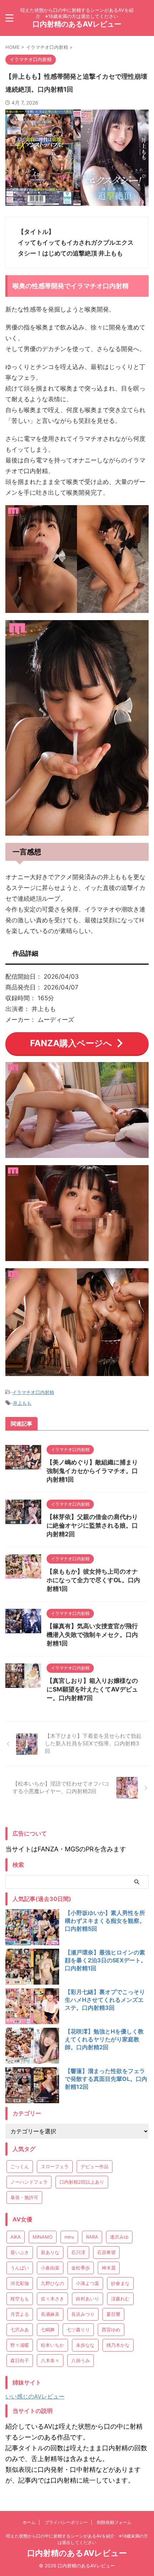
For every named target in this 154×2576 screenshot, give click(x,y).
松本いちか (52, 2345)
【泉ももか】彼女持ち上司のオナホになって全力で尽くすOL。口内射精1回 (93, 1580)
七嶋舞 (48, 2330)
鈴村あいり (88, 2299)
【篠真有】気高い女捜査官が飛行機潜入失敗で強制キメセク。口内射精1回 (92, 1635)
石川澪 (78, 2252)
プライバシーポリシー (66, 2522)
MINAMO (43, 2237)
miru (69, 2237)
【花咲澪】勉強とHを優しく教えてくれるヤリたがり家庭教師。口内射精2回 (104, 2039)
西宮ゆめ (111, 2330)
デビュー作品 (95, 2166)
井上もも (22, 1403)
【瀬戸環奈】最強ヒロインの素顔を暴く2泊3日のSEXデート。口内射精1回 (106, 1960)
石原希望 (106, 2252)
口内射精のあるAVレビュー (77, 24)
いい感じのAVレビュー (35, 2396)
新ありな (50, 2252)
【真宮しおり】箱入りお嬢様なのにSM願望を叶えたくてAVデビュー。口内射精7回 (92, 1689)
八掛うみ (81, 2360)
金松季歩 (81, 2268)
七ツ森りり (78, 2330)
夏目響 (113, 2314)
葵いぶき (20, 2252)
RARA (92, 2237)
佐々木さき (52, 2299)
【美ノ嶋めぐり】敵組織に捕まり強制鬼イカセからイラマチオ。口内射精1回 (92, 1471)
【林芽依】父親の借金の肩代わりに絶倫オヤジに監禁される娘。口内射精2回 (92, 1525)
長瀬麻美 (50, 2314)
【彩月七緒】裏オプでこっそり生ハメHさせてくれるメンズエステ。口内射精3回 (105, 2000)
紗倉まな (120, 2283)
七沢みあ (20, 2330)
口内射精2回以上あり (82, 2182)
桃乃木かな (118, 2345)
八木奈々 (50, 2360)
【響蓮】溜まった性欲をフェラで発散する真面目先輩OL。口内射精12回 (106, 2079)
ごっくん (20, 2166)
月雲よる (20, 2314)
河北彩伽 (20, 2283)
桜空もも (20, 2299)
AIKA (16, 2237)
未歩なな (85, 2345)
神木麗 (109, 2268)
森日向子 (20, 2360)
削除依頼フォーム (114, 2522)
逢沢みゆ (119, 2237)
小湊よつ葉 (88, 2283)
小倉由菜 (50, 2268)
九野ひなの (52, 2283)
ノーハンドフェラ (29, 2182)
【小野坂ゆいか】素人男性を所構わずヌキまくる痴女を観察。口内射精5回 (105, 1921)
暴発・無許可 (24, 2197)
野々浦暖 (20, 2345)
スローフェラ (55, 2166)
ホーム (29, 2522)
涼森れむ (120, 2299)
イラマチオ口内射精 (33, 1392)
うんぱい (20, 2268)
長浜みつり (83, 2314)
